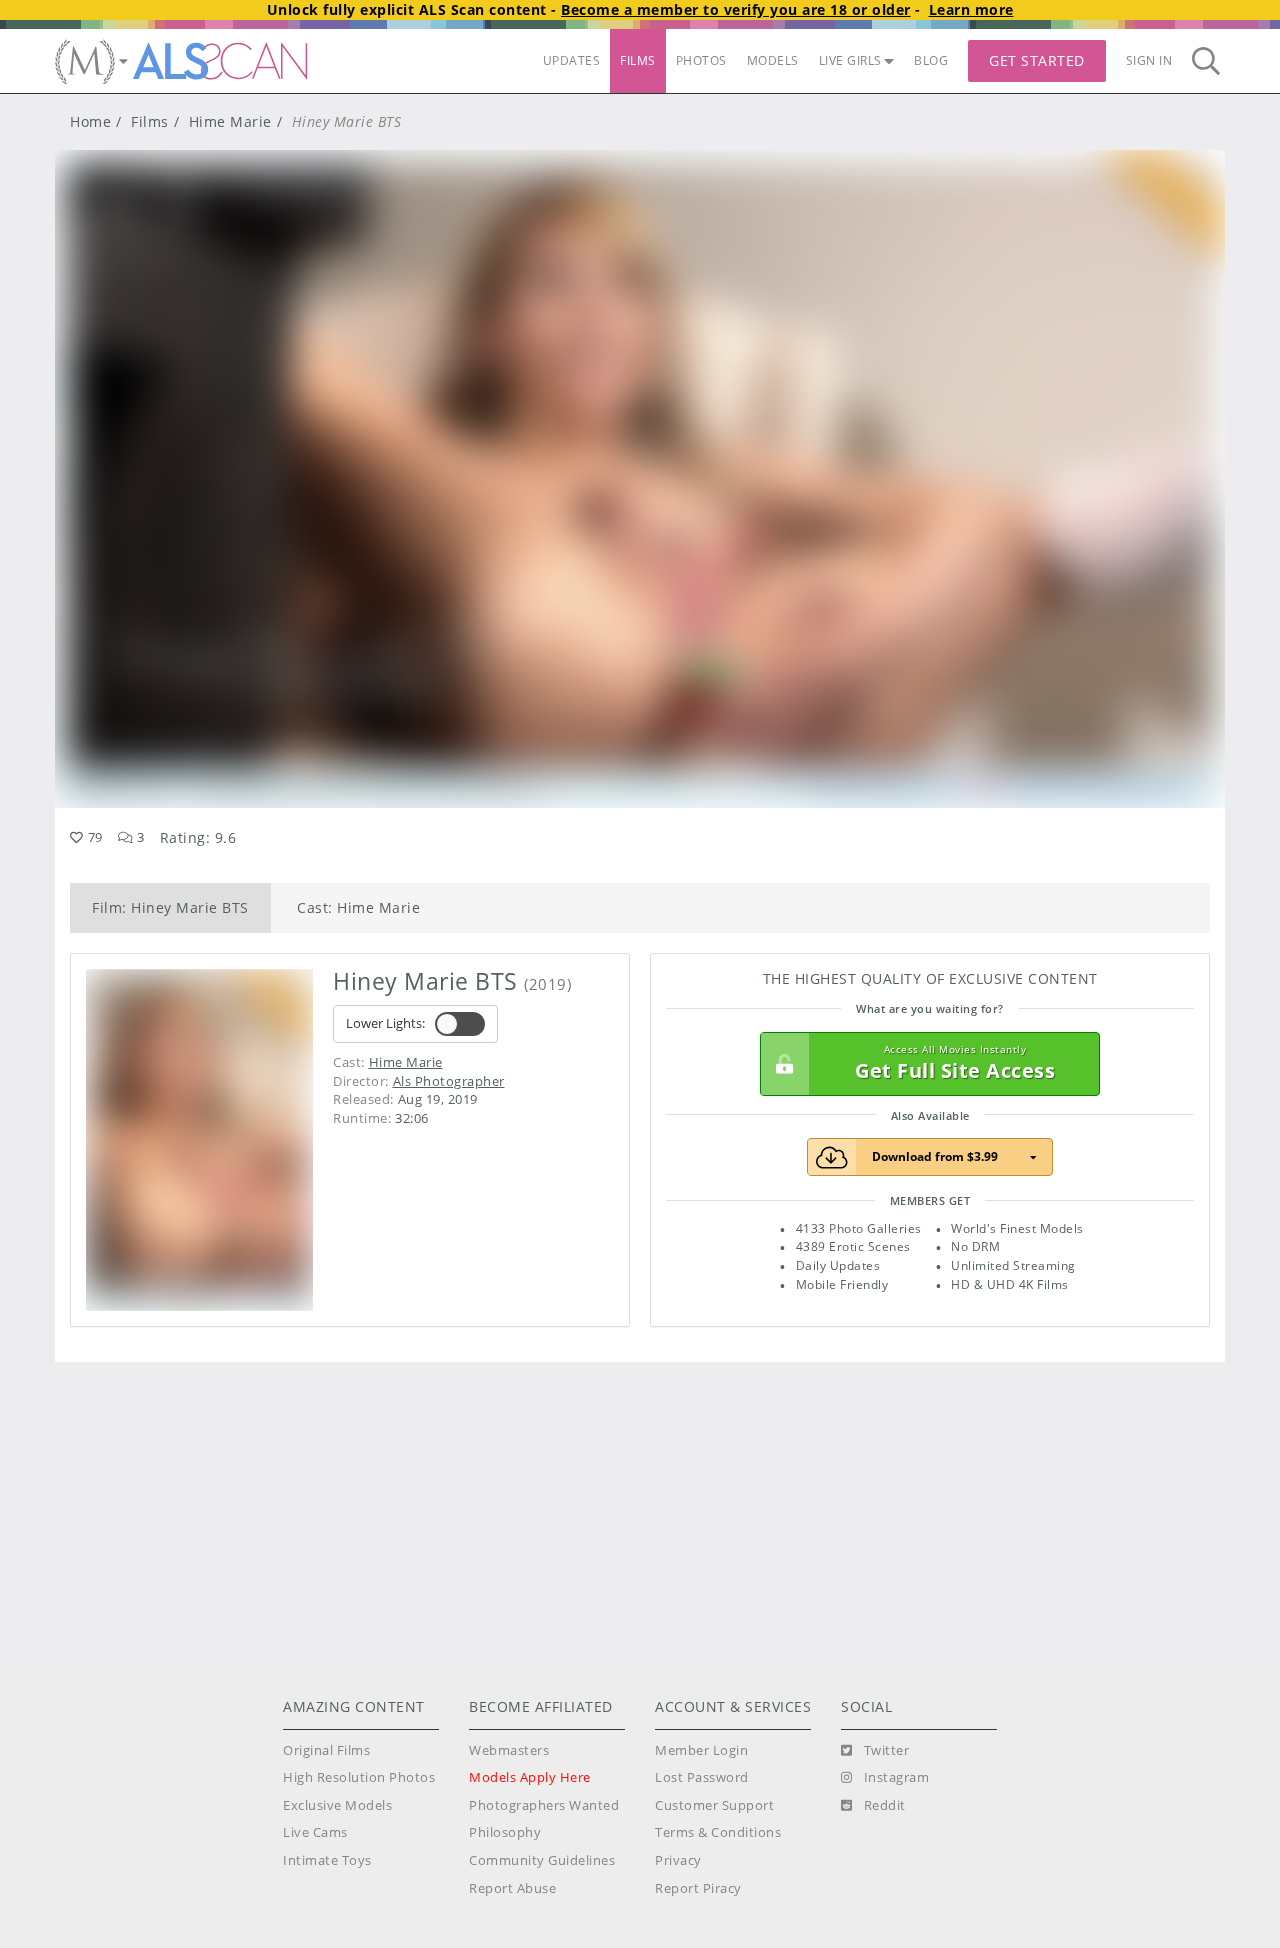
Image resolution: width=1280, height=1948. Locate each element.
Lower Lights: (385, 1023)
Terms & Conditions (718, 1832)
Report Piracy (698, 1888)
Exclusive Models (337, 1805)
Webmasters (509, 1750)
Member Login (701, 1750)
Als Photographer (449, 1081)
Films (150, 121)
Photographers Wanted (544, 1805)
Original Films (326, 1750)
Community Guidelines (542, 1860)
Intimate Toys (327, 1860)
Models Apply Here (530, 1777)
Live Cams (315, 1832)
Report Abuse (512, 1888)
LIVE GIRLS (850, 60)
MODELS (773, 60)
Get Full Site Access (955, 1063)
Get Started (1037, 60)
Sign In (1149, 60)
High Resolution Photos (359, 1777)
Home (90, 121)
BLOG (931, 60)
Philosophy (505, 1832)
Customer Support (714, 1805)
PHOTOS (701, 60)
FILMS (638, 60)
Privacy (678, 1860)
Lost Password (702, 1777)
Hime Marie (230, 121)
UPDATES (572, 60)
